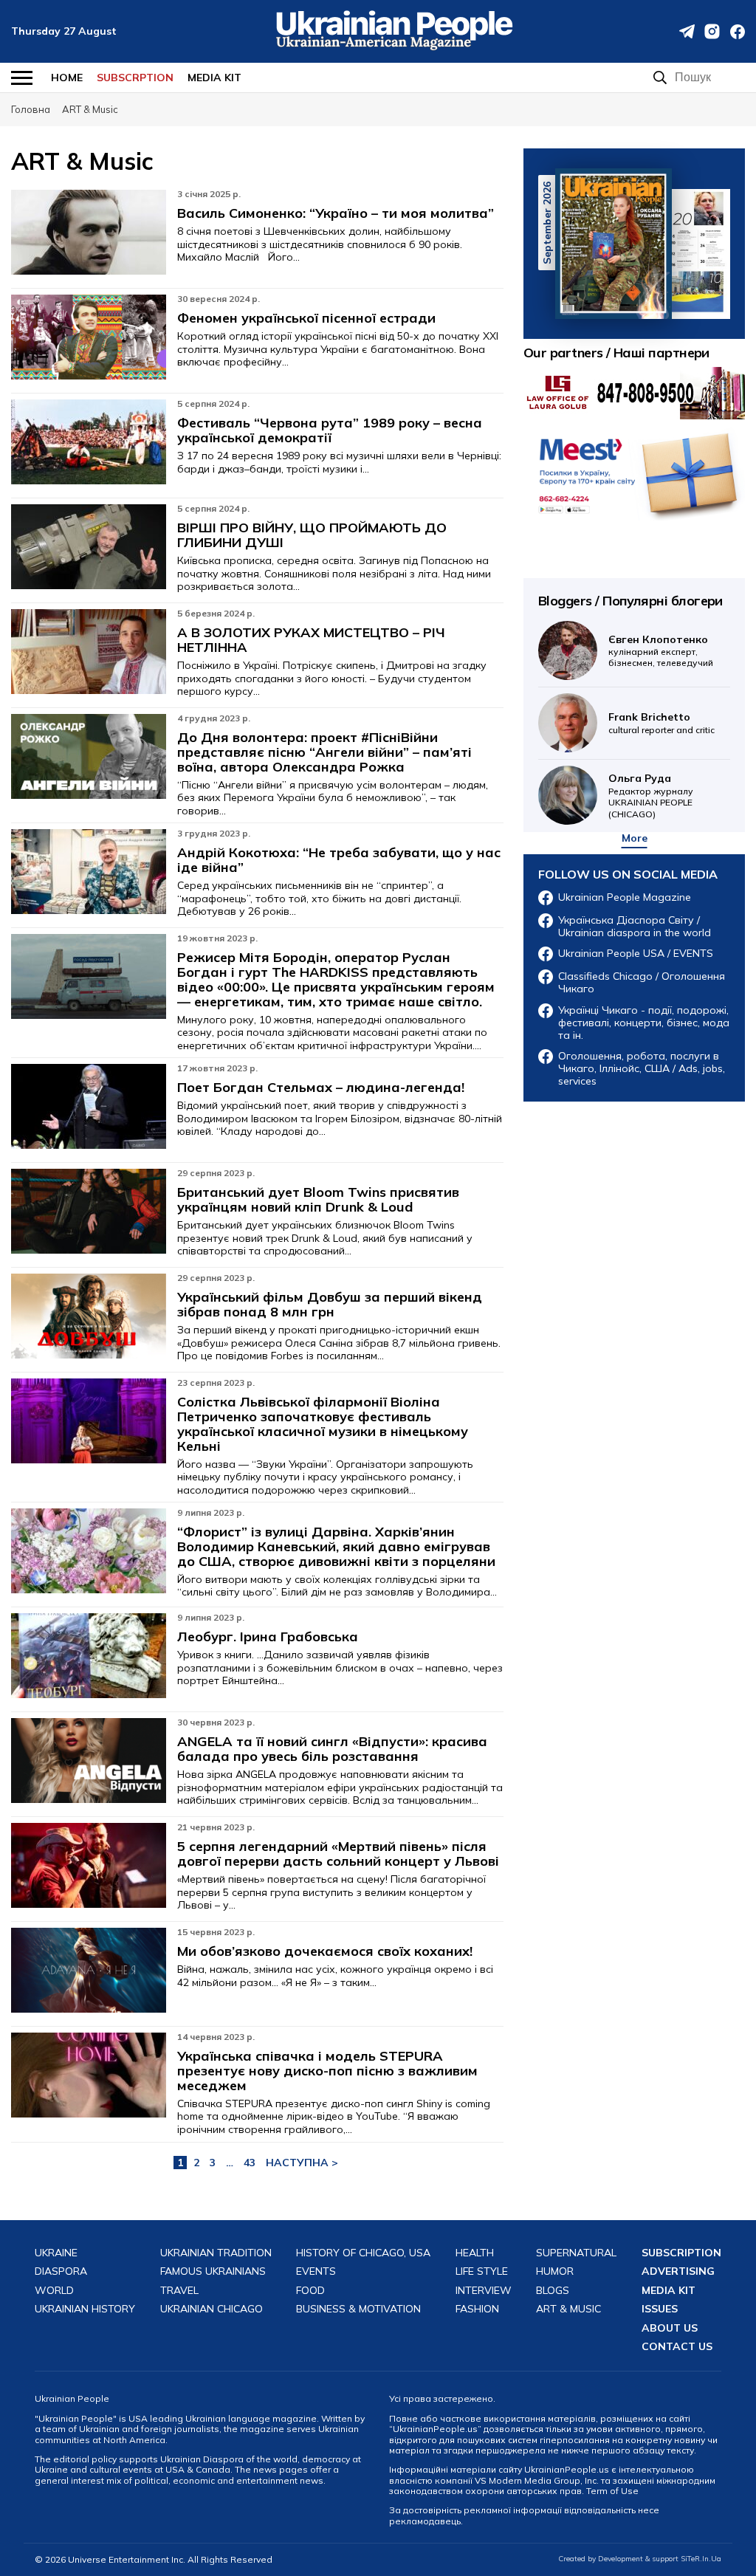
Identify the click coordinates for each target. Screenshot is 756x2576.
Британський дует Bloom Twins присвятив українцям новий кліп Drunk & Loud (318, 1200)
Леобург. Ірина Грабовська (268, 1637)
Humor (555, 2271)
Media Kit (214, 78)
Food (310, 2291)
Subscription (681, 2253)
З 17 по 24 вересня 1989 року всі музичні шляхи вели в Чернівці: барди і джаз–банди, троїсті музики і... (339, 462)
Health (475, 2253)
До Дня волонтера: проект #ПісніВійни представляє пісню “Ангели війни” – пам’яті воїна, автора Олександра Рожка (324, 752)
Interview (484, 2291)
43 (250, 2163)
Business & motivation (358, 2309)
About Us (670, 2328)
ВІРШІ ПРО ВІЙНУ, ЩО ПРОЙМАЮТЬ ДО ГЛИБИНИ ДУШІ (312, 535)
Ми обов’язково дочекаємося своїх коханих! (325, 1951)
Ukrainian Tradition (216, 2253)
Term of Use (612, 2491)
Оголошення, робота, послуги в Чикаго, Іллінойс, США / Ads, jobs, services (642, 1068)
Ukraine (56, 2253)
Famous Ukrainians (213, 2271)
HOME (67, 78)
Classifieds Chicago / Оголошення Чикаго (642, 983)
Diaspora (61, 2271)
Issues (660, 2309)
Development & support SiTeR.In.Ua (660, 2559)
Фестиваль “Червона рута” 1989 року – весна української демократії (330, 430)
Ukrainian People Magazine (625, 897)
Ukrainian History (85, 2309)
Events (316, 2271)
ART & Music (568, 2309)
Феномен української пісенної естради (306, 318)
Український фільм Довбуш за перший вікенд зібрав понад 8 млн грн (330, 1305)
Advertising (678, 2271)
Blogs (553, 2291)
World (54, 2291)
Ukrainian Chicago (212, 2309)
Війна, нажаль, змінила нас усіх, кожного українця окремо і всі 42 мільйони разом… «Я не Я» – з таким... (335, 1976)
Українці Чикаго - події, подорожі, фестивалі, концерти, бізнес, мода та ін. (644, 1023)
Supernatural (576, 2253)
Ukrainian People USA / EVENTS (636, 954)
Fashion (477, 2309)
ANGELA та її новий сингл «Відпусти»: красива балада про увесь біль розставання (332, 1749)
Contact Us (677, 2347)
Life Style (482, 2271)
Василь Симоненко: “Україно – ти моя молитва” (336, 213)
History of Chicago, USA (363, 2253)
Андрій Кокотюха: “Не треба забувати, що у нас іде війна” (339, 860)
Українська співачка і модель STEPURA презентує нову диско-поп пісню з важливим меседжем (327, 2071)
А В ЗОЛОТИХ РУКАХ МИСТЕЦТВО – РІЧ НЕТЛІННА (311, 640)
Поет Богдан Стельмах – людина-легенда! (321, 1088)
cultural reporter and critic (661, 722)
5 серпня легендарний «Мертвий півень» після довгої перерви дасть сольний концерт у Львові (338, 1854)
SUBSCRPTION (135, 78)
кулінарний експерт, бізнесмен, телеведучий (661, 651)
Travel (179, 2291)
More (635, 838)
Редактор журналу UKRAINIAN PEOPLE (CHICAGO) (651, 795)
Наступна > (302, 2163)
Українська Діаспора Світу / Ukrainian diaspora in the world (635, 927)
